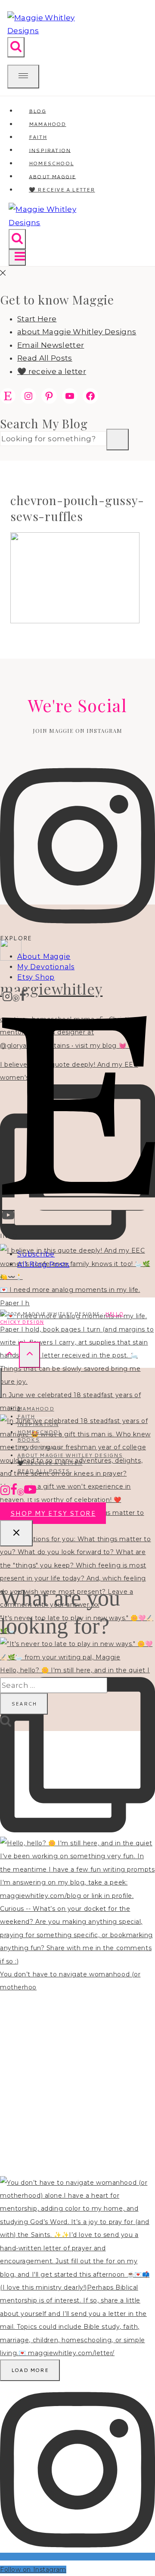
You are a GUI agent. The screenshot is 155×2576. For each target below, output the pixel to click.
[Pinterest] (16, 998)
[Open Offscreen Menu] (23, 77)
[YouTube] (8, 1217)
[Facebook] (23, 998)
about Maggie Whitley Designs (77, 332)
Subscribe (36, 1254)
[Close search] (16, 1533)
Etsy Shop (36, 977)
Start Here (37, 319)
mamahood (36, 1409)
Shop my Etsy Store (53, 1513)
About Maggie (44, 957)
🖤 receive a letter (62, 190)
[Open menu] (17, 258)
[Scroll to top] (9, 1355)
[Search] (118, 440)
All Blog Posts (43, 1264)
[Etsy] (79, 1204)
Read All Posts (45, 358)
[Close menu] (1, 1383)
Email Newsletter (51, 345)
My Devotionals (46, 967)
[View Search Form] (16, 47)
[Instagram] (7, 998)
